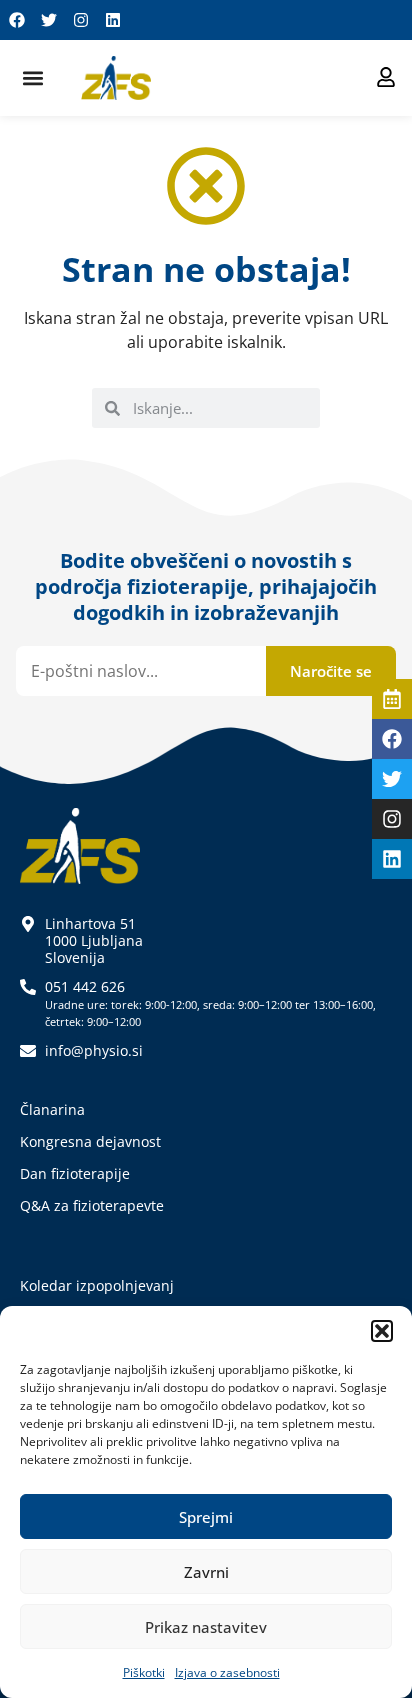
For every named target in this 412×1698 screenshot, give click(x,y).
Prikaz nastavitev (206, 1627)
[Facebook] (17, 20)
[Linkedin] (113, 20)
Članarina (52, 1109)
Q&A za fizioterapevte (92, 1205)
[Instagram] (81, 20)
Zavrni (206, 1572)
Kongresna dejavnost (90, 1141)
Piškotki (144, 1672)
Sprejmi (206, 1517)
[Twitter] (49, 20)
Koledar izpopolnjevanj (97, 1285)
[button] (382, 1331)
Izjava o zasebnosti (227, 1672)
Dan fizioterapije (75, 1173)
